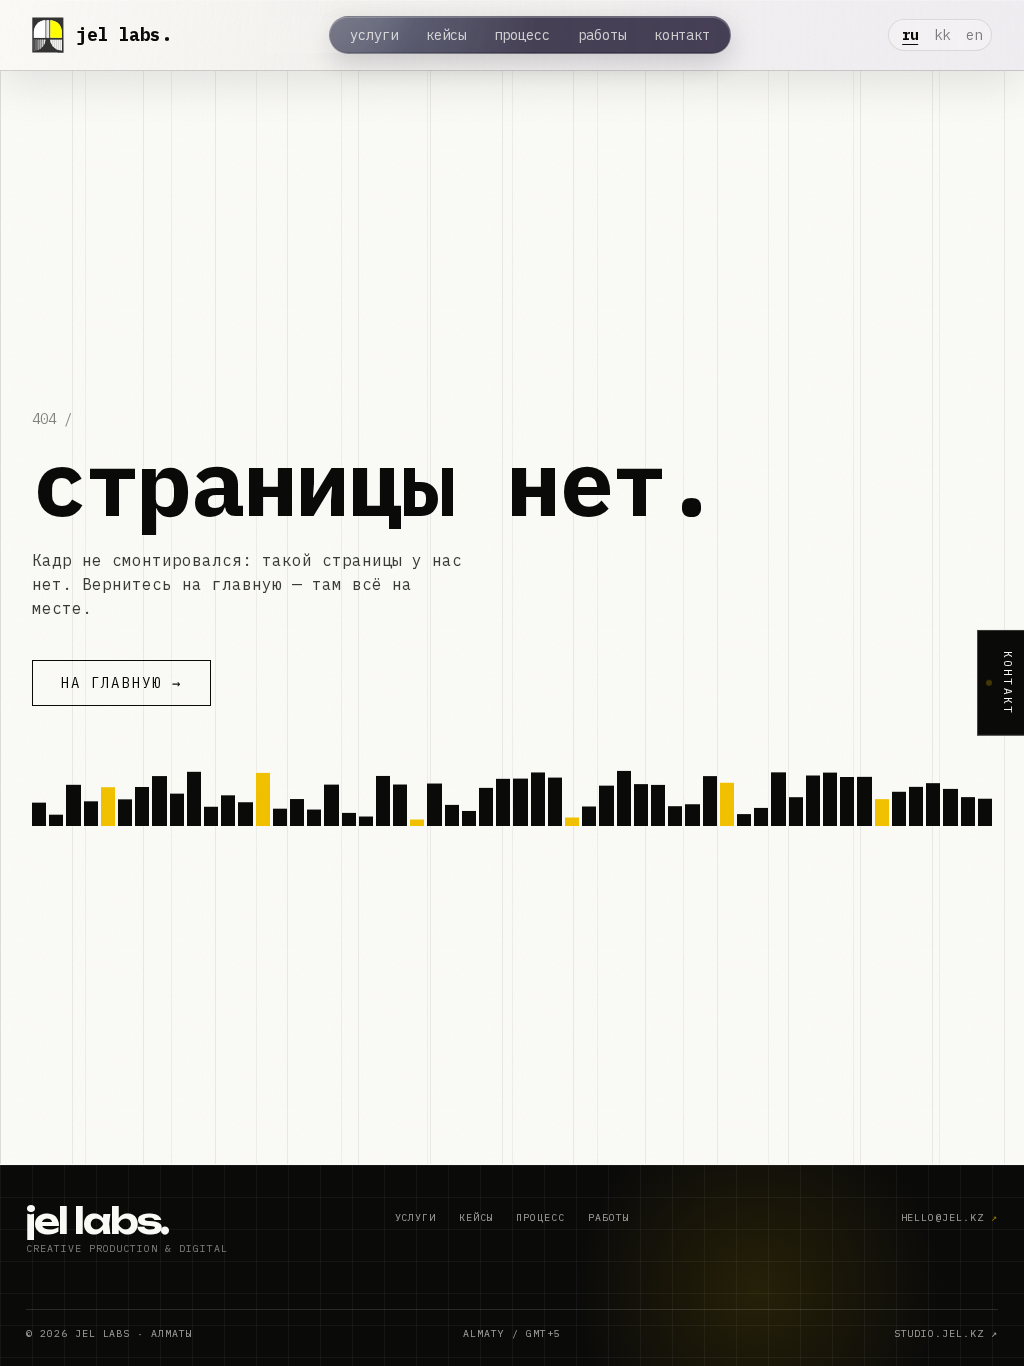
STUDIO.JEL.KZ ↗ (946, 1333)
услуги (374, 35)
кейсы (446, 35)
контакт (682, 35)
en (974, 35)
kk (942, 35)
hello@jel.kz (950, 1217)
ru (910, 35)
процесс (522, 35)
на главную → (121, 683)
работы (602, 35)
